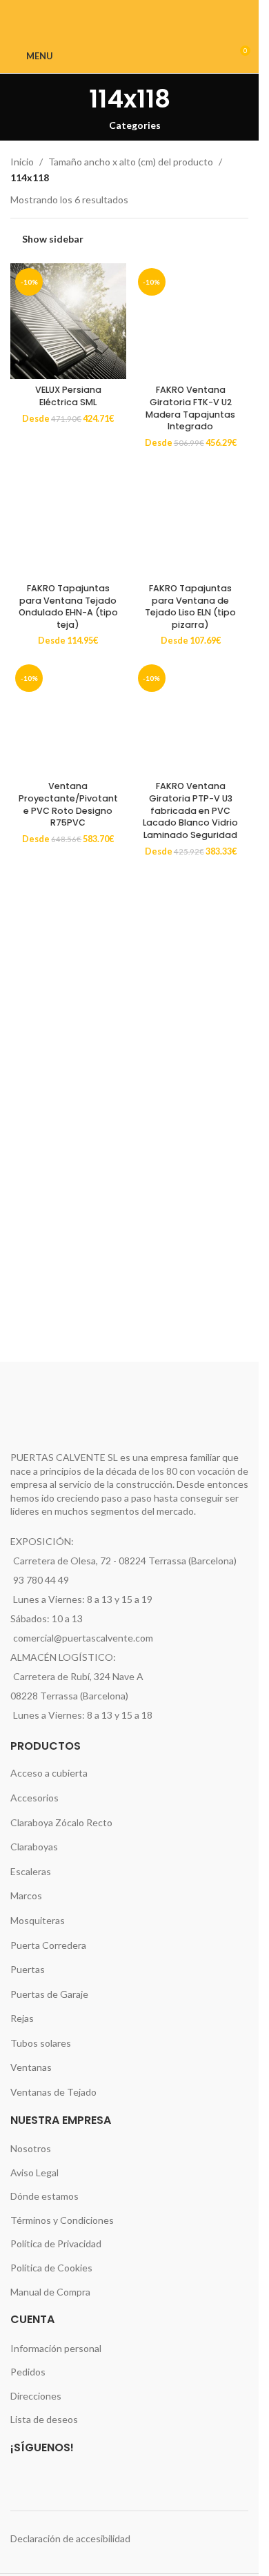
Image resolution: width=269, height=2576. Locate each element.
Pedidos (28, 2372)
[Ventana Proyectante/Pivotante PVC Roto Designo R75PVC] (68, 717)
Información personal (56, 2348)
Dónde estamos (44, 2196)
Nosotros (31, 2148)
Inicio (22, 162)
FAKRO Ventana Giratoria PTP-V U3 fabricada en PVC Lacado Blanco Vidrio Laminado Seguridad (190, 810)
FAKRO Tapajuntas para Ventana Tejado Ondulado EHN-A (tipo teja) (68, 606)
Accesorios (34, 1798)
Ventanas (31, 2067)
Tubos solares (41, 2043)
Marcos (26, 1895)
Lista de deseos (44, 2419)
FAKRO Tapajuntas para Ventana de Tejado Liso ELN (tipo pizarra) (190, 606)
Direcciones (36, 2396)
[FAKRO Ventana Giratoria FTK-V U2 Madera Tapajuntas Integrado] (191, 321)
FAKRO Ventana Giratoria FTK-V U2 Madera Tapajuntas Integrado (190, 408)
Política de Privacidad (56, 2243)
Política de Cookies (51, 2268)
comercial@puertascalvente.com (83, 1638)
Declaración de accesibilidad (70, 2538)
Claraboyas (34, 1847)
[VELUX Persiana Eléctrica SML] (68, 321)
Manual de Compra (50, 2292)
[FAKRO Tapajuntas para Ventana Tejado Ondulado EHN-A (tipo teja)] (68, 520)
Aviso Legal (34, 2173)
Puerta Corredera (48, 1945)
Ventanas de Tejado (53, 2092)
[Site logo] (129, 55)
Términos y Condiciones (62, 2220)
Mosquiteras (38, 1920)
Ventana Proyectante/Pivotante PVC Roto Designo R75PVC (68, 804)
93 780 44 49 (41, 1580)
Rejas (22, 2018)
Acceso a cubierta (49, 1773)
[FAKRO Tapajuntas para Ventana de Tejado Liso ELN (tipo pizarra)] (191, 520)
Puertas (28, 1969)
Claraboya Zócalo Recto (61, 1822)
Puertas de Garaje (49, 1994)
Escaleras (31, 1871)
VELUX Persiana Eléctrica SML (68, 396)
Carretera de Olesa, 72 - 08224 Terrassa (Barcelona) (125, 1561)
